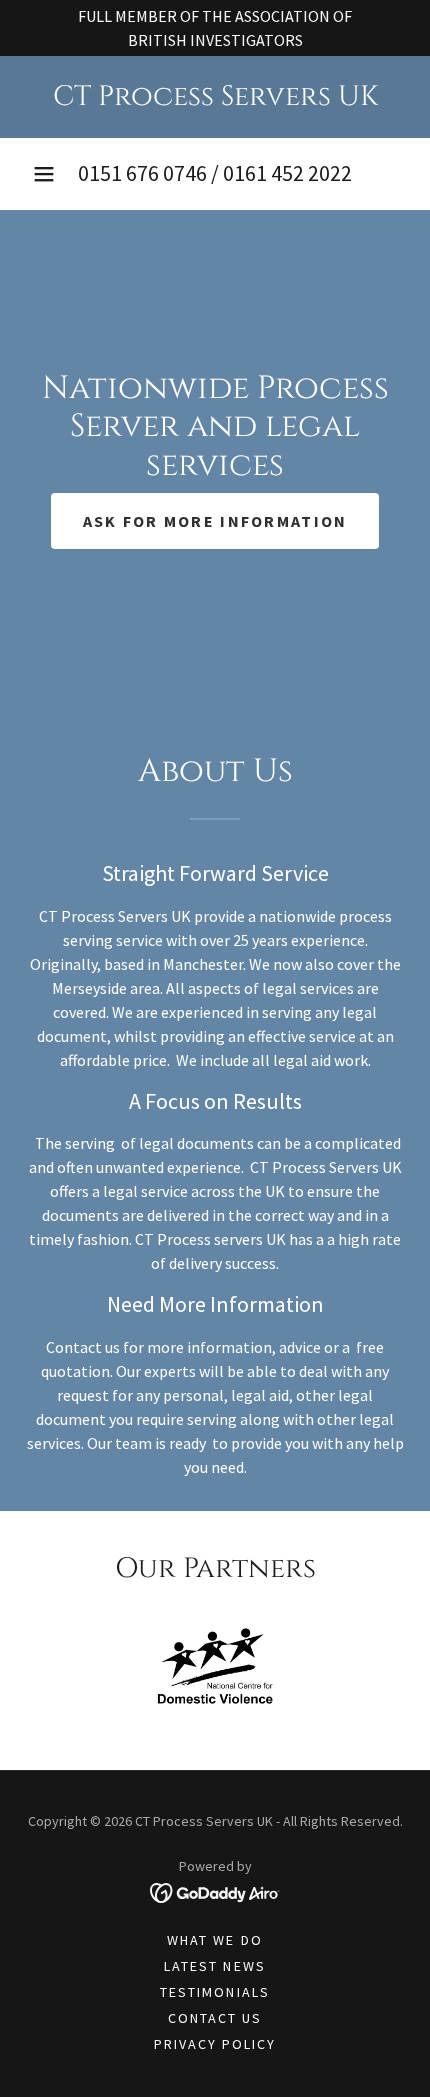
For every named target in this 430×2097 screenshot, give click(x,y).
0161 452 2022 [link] (287, 173)
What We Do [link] (214, 1940)
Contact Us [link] (215, 2018)
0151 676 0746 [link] (142, 173)
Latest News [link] (214, 1966)
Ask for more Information (215, 521)
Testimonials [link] (214, 1992)
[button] (44, 174)
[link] (215, 97)
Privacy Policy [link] (215, 2044)
